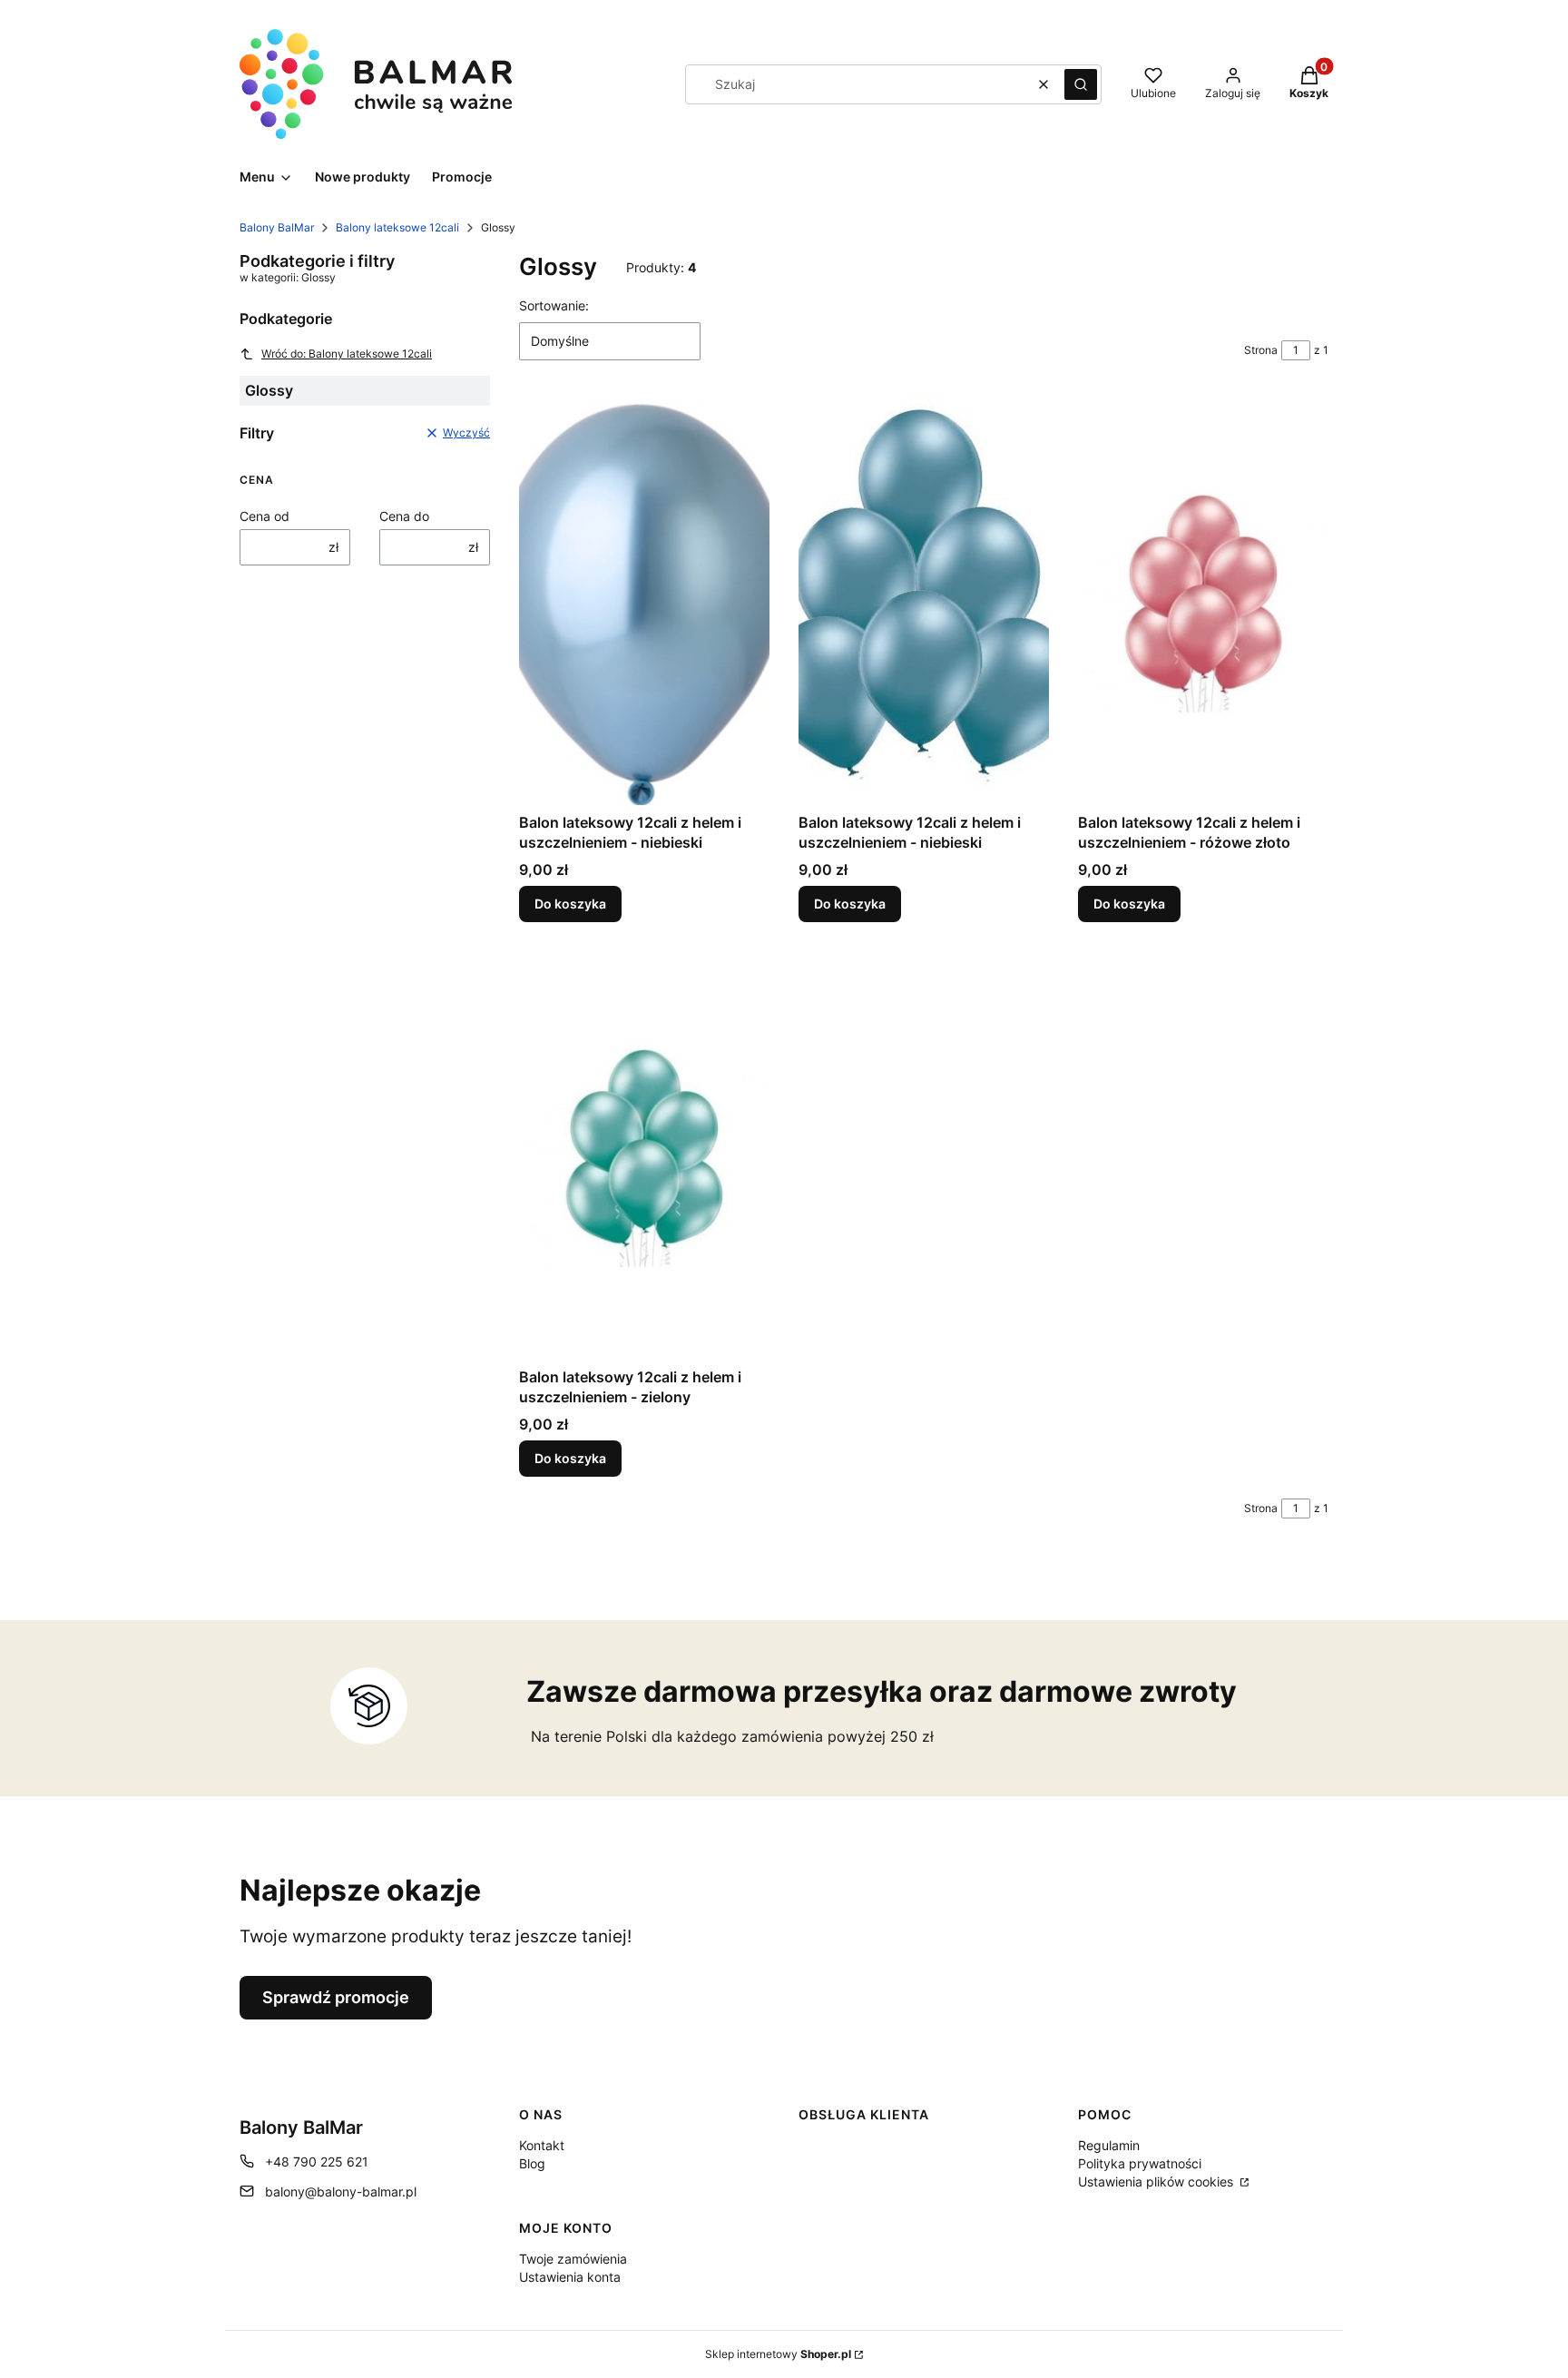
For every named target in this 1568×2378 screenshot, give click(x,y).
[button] (1081, 84)
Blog (532, 2163)
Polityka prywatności (1140, 2163)
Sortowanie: (554, 305)
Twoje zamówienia (573, 2259)
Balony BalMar (277, 227)
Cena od (265, 516)
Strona (1261, 350)
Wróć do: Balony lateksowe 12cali (347, 354)
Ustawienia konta (570, 2277)
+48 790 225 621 (317, 2162)
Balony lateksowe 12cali (397, 227)
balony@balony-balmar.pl (341, 2191)
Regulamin (1109, 2145)
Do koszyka (570, 904)
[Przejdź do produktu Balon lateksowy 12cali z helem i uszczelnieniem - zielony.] (644, 1155)
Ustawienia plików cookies (1157, 2181)
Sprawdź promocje (336, 1997)
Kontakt (542, 2145)
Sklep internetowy (778, 2354)
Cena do (404, 516)
